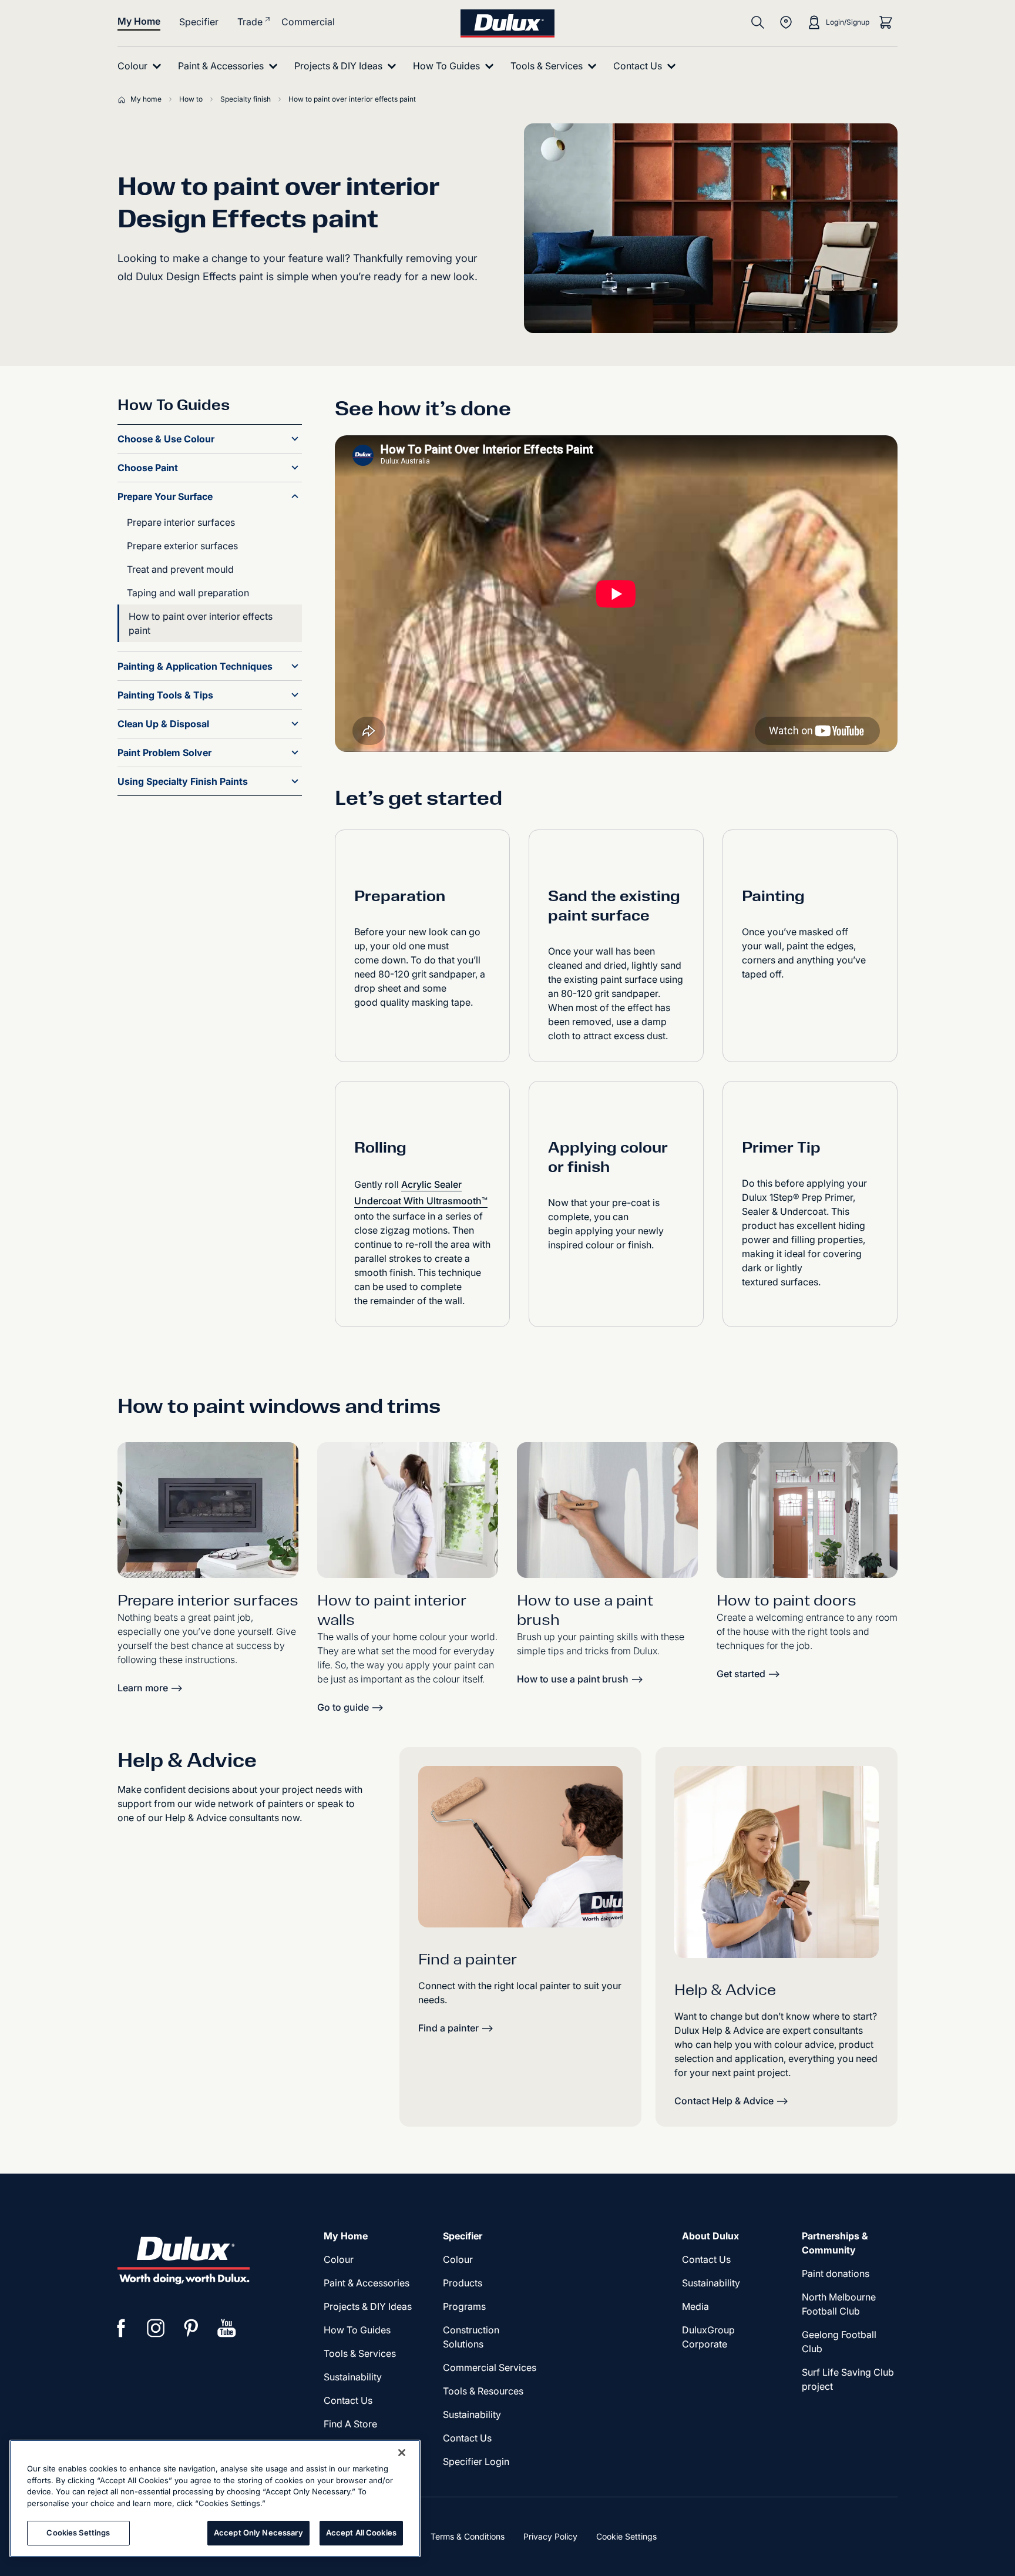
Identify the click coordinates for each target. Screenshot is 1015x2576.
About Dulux (710, 2236)
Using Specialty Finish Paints (183, 781)
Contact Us (348, 2400)
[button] (295, 439)
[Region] (786, 22)
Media (695, 2306)
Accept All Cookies (361, 2533)
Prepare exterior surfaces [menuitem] (182, 546)
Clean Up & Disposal (163, 724)
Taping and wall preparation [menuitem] (188, 593)
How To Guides (357, 2330)
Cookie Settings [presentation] (626, 2536)
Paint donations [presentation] (836, 2273)
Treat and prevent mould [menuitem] (180, 569)
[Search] (758, 22)
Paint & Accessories (367, 2283)
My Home (139, 21)
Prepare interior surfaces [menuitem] (181, 522)
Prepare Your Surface (165, 496)
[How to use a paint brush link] (607, 1510)
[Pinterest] (191, 2328)
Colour (339, 2259)
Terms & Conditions (468, 2536)
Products (463, 2283)
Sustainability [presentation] (353, 2377)
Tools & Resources (483, 2391)
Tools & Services (360, 2353)
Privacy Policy (550, 2536)
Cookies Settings (78, 2533)
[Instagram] (156, 2328)
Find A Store (350, 2424)
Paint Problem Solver (164, 753)
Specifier (199, 22)
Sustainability (472, 2414)
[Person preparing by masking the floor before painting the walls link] (208, 1510)
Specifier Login (476, 2461)
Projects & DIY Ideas (368, 2306)
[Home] (124, 99)
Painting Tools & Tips (165, 695)
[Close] (402, 2453)
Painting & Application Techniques (195, 666)
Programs (464, 2306)
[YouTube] (227, 2328)
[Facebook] (121, 2328)
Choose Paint (148, 468)
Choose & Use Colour (166, 439)
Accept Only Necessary (258, 2533)
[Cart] (886, 22)
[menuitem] (142, 66)
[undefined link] (408, 1510)
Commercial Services (490, 2367)
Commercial (308, 22)
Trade (250, 22)
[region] (215, 2498)
